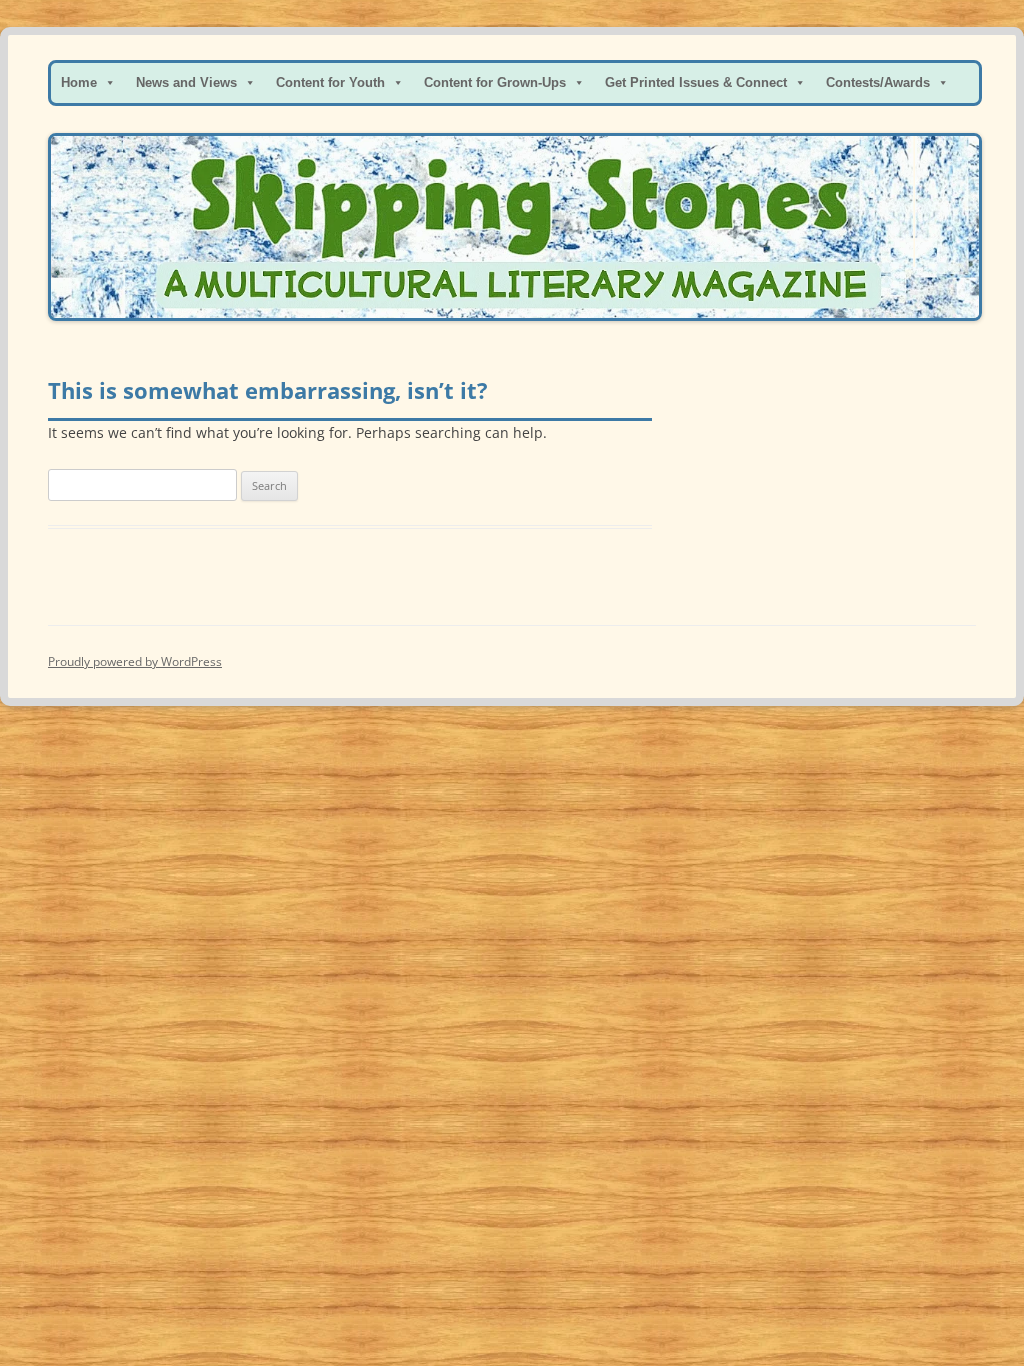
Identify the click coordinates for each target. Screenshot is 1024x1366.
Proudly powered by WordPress (135, 661)
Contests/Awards (878, 82)
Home (79, 82)
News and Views (186, 82)
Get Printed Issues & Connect (696, 82)
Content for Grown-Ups (495, 82)
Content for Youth (330, 82)
